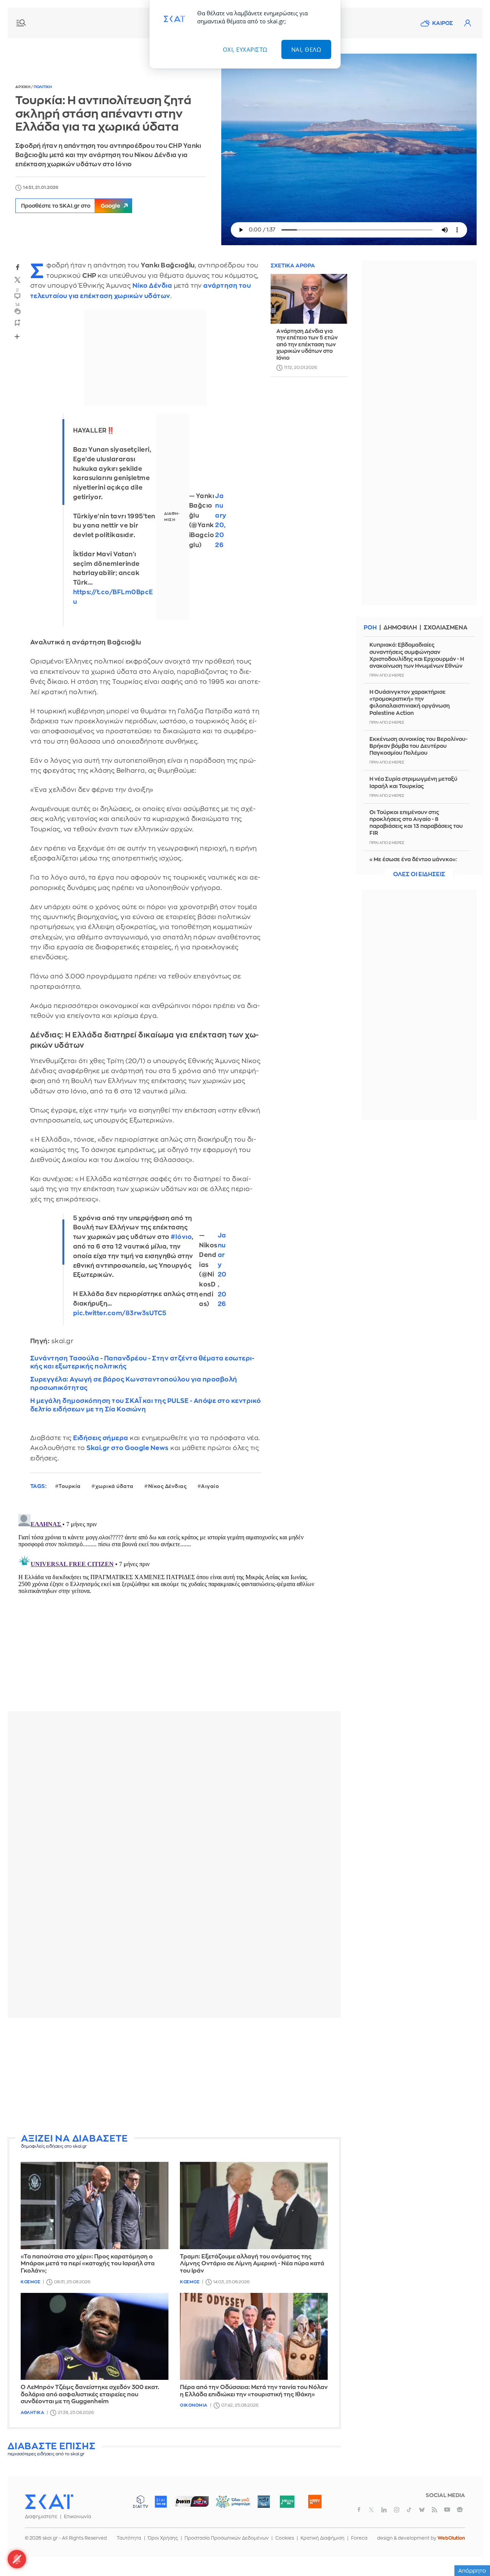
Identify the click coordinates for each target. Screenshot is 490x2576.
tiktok (409, 2510)
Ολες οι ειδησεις (419, 874)
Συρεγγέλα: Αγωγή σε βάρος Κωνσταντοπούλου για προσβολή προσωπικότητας (134, 1383)
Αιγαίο (210, 1486)
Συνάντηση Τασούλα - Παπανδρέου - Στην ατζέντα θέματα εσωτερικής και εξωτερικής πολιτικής (142, 1362)
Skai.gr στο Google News (128, 1448)
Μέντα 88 (287, 2502)
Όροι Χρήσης (163, 2538)
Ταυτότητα (129, 2538)
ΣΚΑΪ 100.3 (161, 2502)
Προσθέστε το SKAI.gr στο (71, 206)
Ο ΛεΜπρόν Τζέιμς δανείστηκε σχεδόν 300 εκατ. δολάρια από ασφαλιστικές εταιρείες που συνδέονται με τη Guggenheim (90, 2395)
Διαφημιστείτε (41, 2517)
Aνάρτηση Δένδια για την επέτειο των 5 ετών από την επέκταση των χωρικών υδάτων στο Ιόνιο (307, 344)
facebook (18, 267)
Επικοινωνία (78, 2517)
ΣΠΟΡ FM (192, 2502)
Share (17, 336)
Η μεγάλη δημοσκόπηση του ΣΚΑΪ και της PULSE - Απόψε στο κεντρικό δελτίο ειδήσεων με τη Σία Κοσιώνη (146, 1405)
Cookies (285, 2538)
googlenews (460, 2510)
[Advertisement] (193, 2077)
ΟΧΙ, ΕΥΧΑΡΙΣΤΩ (245, 49)
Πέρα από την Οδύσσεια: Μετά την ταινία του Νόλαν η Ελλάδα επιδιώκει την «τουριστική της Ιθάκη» (254, 2391)
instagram (397, 2510)
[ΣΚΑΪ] (49, 2501)
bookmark (18, 322)
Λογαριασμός (467, 23)
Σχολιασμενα (446, 628)
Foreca (359, 2538)
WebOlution (451, 2538)
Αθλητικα (32, 2413)
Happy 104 (315, 2502)
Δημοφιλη (400, 628)
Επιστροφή (471, 2549)
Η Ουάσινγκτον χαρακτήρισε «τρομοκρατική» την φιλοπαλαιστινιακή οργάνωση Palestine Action (410, 702)
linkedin (384, 2510)
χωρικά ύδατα (114, 1486)
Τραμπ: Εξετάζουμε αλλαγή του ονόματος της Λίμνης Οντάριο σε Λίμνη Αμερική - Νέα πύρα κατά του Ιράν (252, 2264)
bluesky (422, 2510)
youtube (447, 2510)
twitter (18, 280)
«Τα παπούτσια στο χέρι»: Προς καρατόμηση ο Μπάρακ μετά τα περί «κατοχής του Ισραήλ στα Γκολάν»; (88, 2264)
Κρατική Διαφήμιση (323, 2538)
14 (17, 305)
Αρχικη (23, 87)
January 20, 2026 (221, 521)
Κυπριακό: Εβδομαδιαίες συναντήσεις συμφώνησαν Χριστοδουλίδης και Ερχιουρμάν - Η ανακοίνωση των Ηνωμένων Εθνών (417, 655)
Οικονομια (194, 2405)
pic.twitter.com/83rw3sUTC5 (120, 1313)
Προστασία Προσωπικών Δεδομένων (227, 2538)
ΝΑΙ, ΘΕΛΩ (306, 49)
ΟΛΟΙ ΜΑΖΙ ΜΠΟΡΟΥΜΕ (227, 2505)
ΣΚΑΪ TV (140, 2502)
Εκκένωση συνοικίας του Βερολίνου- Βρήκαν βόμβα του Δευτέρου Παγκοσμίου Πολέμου (418, 746)
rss (434, 2510)
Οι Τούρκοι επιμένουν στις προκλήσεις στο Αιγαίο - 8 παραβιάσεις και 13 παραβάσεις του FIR (416, 823)
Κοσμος (30, 2282)
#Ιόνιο (181, 1237)
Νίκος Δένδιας (167, 1486)
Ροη (370, 628)
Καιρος (443, 23)
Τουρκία (70, 1486)
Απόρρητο (472, 2571)
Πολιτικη (43, 87)
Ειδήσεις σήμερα (101, 1438)
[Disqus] (174, 1607)
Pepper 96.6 (264, 2502)
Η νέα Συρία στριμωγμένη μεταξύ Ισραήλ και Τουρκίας (413, 782)
